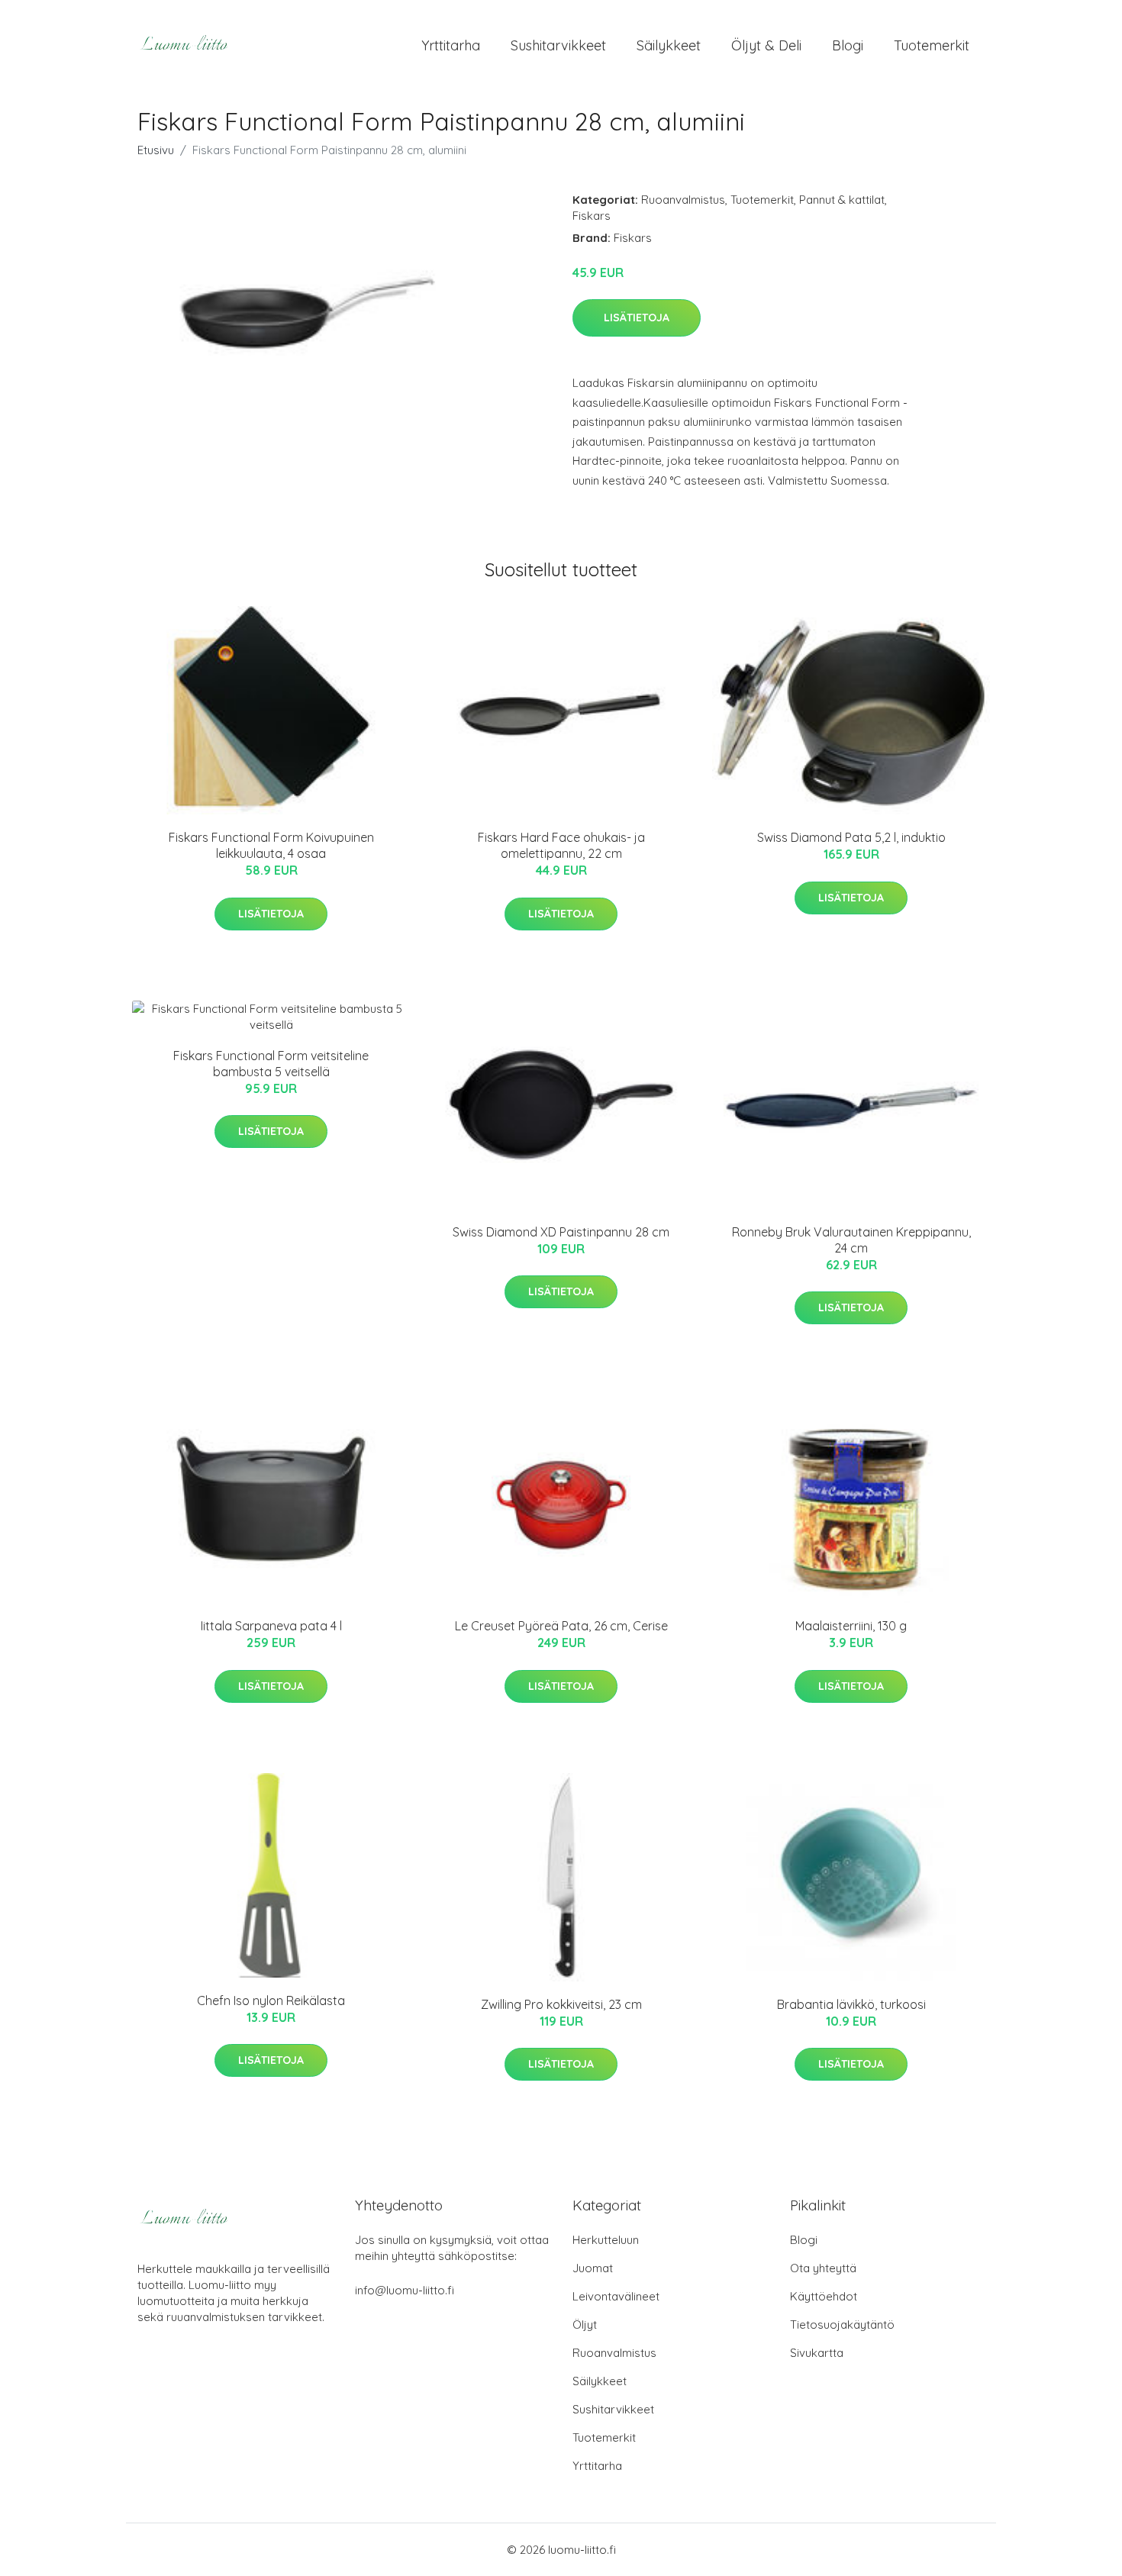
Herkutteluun (606, 2240)
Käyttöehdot (824, 2296)
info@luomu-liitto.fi (405, 2290)
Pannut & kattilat (842, 200)
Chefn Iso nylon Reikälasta (271, 2001)
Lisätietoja (637, 318)
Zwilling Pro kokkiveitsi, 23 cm (561, 2004)
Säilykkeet (669, 45)
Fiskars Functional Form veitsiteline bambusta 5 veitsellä (271, 1064)
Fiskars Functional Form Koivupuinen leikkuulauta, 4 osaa (271, 845)
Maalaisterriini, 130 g (851, 1626)
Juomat (593, 2268)
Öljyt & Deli (766, 45)
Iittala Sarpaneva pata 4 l (271, 1626)
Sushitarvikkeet (558, 45)
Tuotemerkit (932, 45)
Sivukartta (817, 2353)
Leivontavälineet (616, 2296)
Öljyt (585, 2325)
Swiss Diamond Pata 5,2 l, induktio (851, 837)
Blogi (848, 45)
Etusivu (156, 150)
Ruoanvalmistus (683, 200)
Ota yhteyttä (823, 2268)
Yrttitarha (451, 45)
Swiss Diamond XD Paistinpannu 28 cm (561, 1232)
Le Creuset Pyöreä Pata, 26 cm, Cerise (561, 1626)
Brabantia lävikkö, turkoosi (851, 2004)
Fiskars (592, 216)
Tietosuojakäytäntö (842, 2325)
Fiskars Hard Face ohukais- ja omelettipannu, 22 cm (561, 845)
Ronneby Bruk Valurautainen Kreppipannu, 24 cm (851, 1240)
